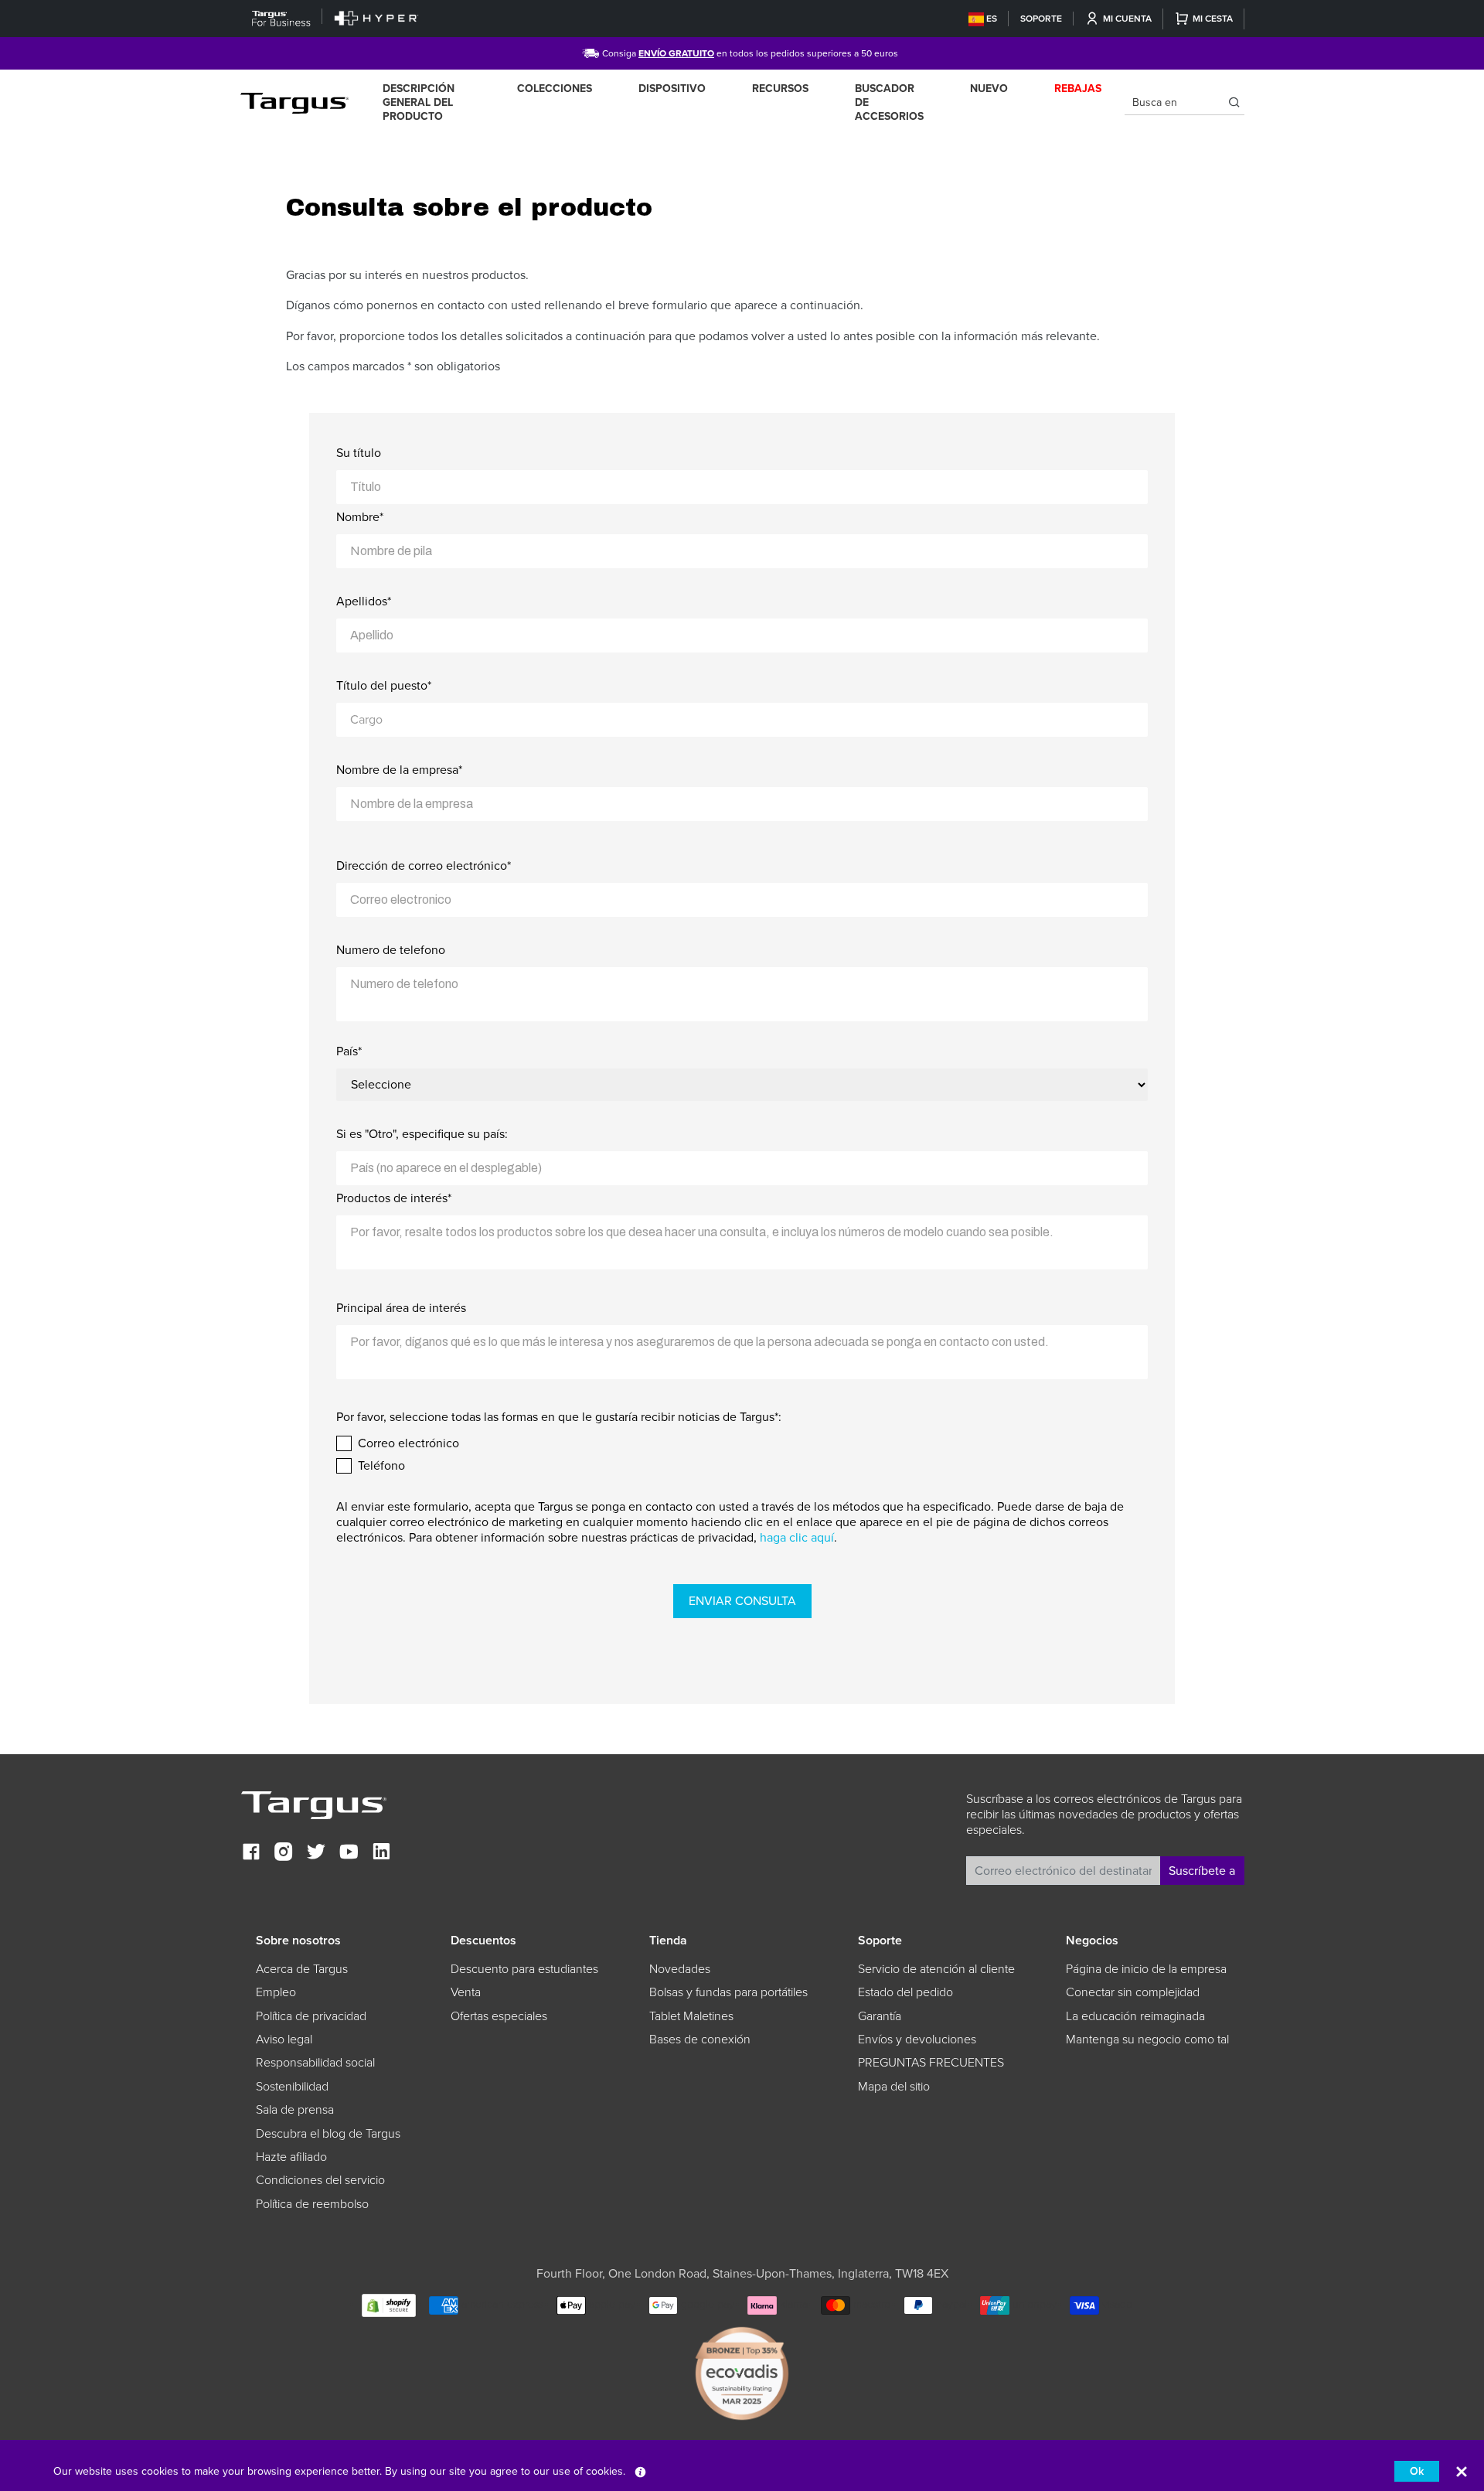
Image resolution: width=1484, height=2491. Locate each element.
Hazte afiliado (291, 2157)
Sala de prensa (295, 2110)
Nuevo (989, 89)
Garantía (880, 2016)
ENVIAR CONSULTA (742, 1601)
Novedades (680, 1969)
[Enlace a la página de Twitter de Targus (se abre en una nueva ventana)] (316, 1854)
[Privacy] (640, 2471)
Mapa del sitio (894, 2087)
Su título (359, 453)
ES (992, 19)
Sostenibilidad (292, 2087)
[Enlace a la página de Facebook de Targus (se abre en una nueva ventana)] (251, 1854)
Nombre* (360, 517)
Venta (466, 1992)
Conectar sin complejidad (1133, 1992)
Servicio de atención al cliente (936, 1969)
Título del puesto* (384, 686)
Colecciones (555, 89)
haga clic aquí (797, 1538)
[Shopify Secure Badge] (389, 2304)
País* (349, 1051)
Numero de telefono (391, 950)
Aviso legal (284, 2039)
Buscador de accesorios (889, 102)
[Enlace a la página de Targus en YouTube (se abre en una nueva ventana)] (349, 1854)
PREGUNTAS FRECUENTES (931, 2063)
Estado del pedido (905, 1992)
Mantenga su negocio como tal (1147, 2039)
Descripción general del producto (419, 102)
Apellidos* (364, 601)
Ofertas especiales (499, 2016)
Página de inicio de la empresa (1146, 1969)
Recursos (780, 89)
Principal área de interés (401, 1308)
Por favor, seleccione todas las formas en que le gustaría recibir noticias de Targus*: (559, 1417)
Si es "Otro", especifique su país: (422, 1134)
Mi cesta (1213, 19)
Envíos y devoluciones (917, 2039)
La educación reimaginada (1135, 2016)
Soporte (1041, 19)
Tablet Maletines (691, 2016)
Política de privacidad (311, 2016)
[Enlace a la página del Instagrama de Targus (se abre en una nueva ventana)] (284, 1854)
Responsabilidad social (315, 2063)
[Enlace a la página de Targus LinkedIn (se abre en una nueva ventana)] (381, 1854)
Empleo (276, 1992)
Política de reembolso (312, 2204)
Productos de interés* (394, 1198)
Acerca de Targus (302, 1969)
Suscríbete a (1202, 1871)
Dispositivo (672, 89)
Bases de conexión (700, 2039)
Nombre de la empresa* (399, 770)
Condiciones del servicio (320, 2180)
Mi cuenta (1127, 19)
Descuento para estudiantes (524, 1969)
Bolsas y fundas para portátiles (728, 1992)
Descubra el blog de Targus (328, 2134)
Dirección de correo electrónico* (424, 866)
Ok (1417, 2471)
